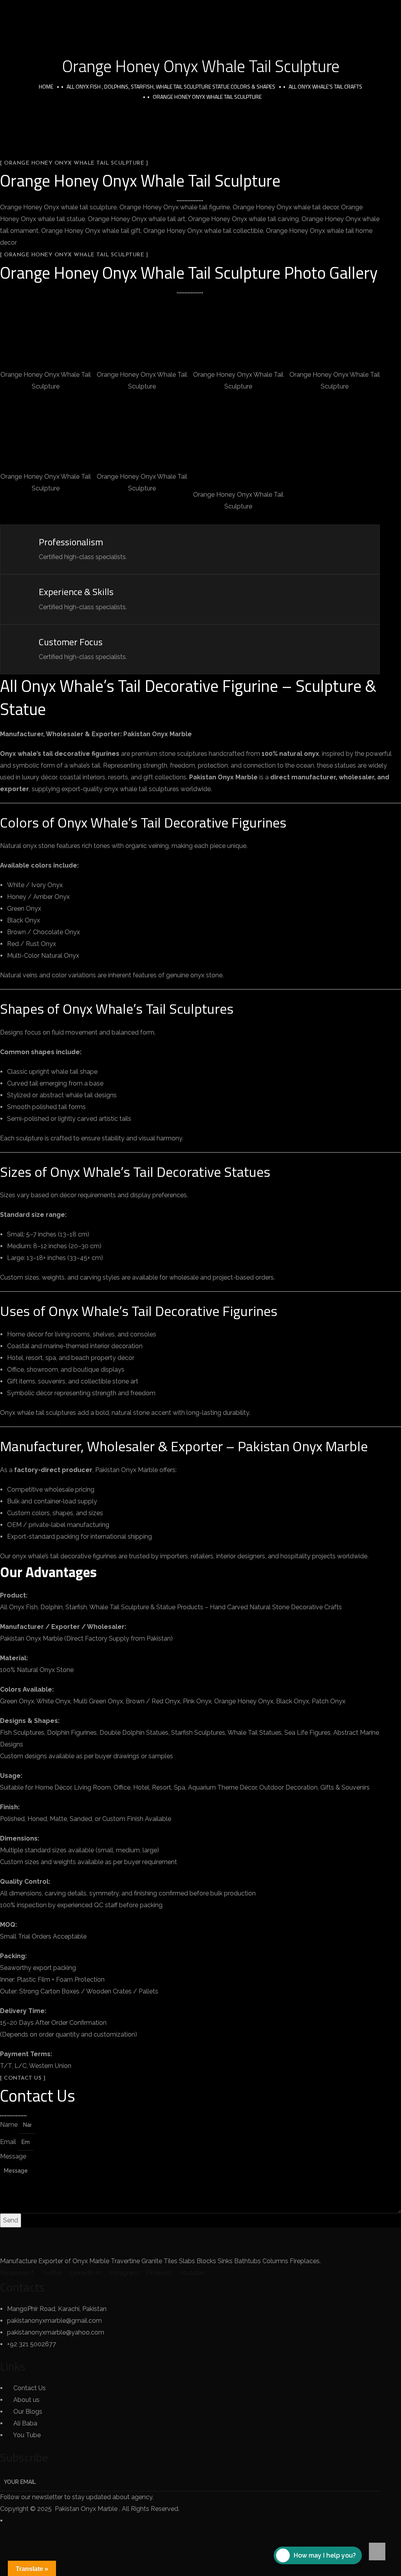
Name (10, 2125)
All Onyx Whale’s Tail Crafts (325, 86)
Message (13, 2156)
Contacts (22, 2287)
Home (46, 86)
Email (9, 2142)
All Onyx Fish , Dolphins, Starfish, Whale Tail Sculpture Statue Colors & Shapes (171, 86)
